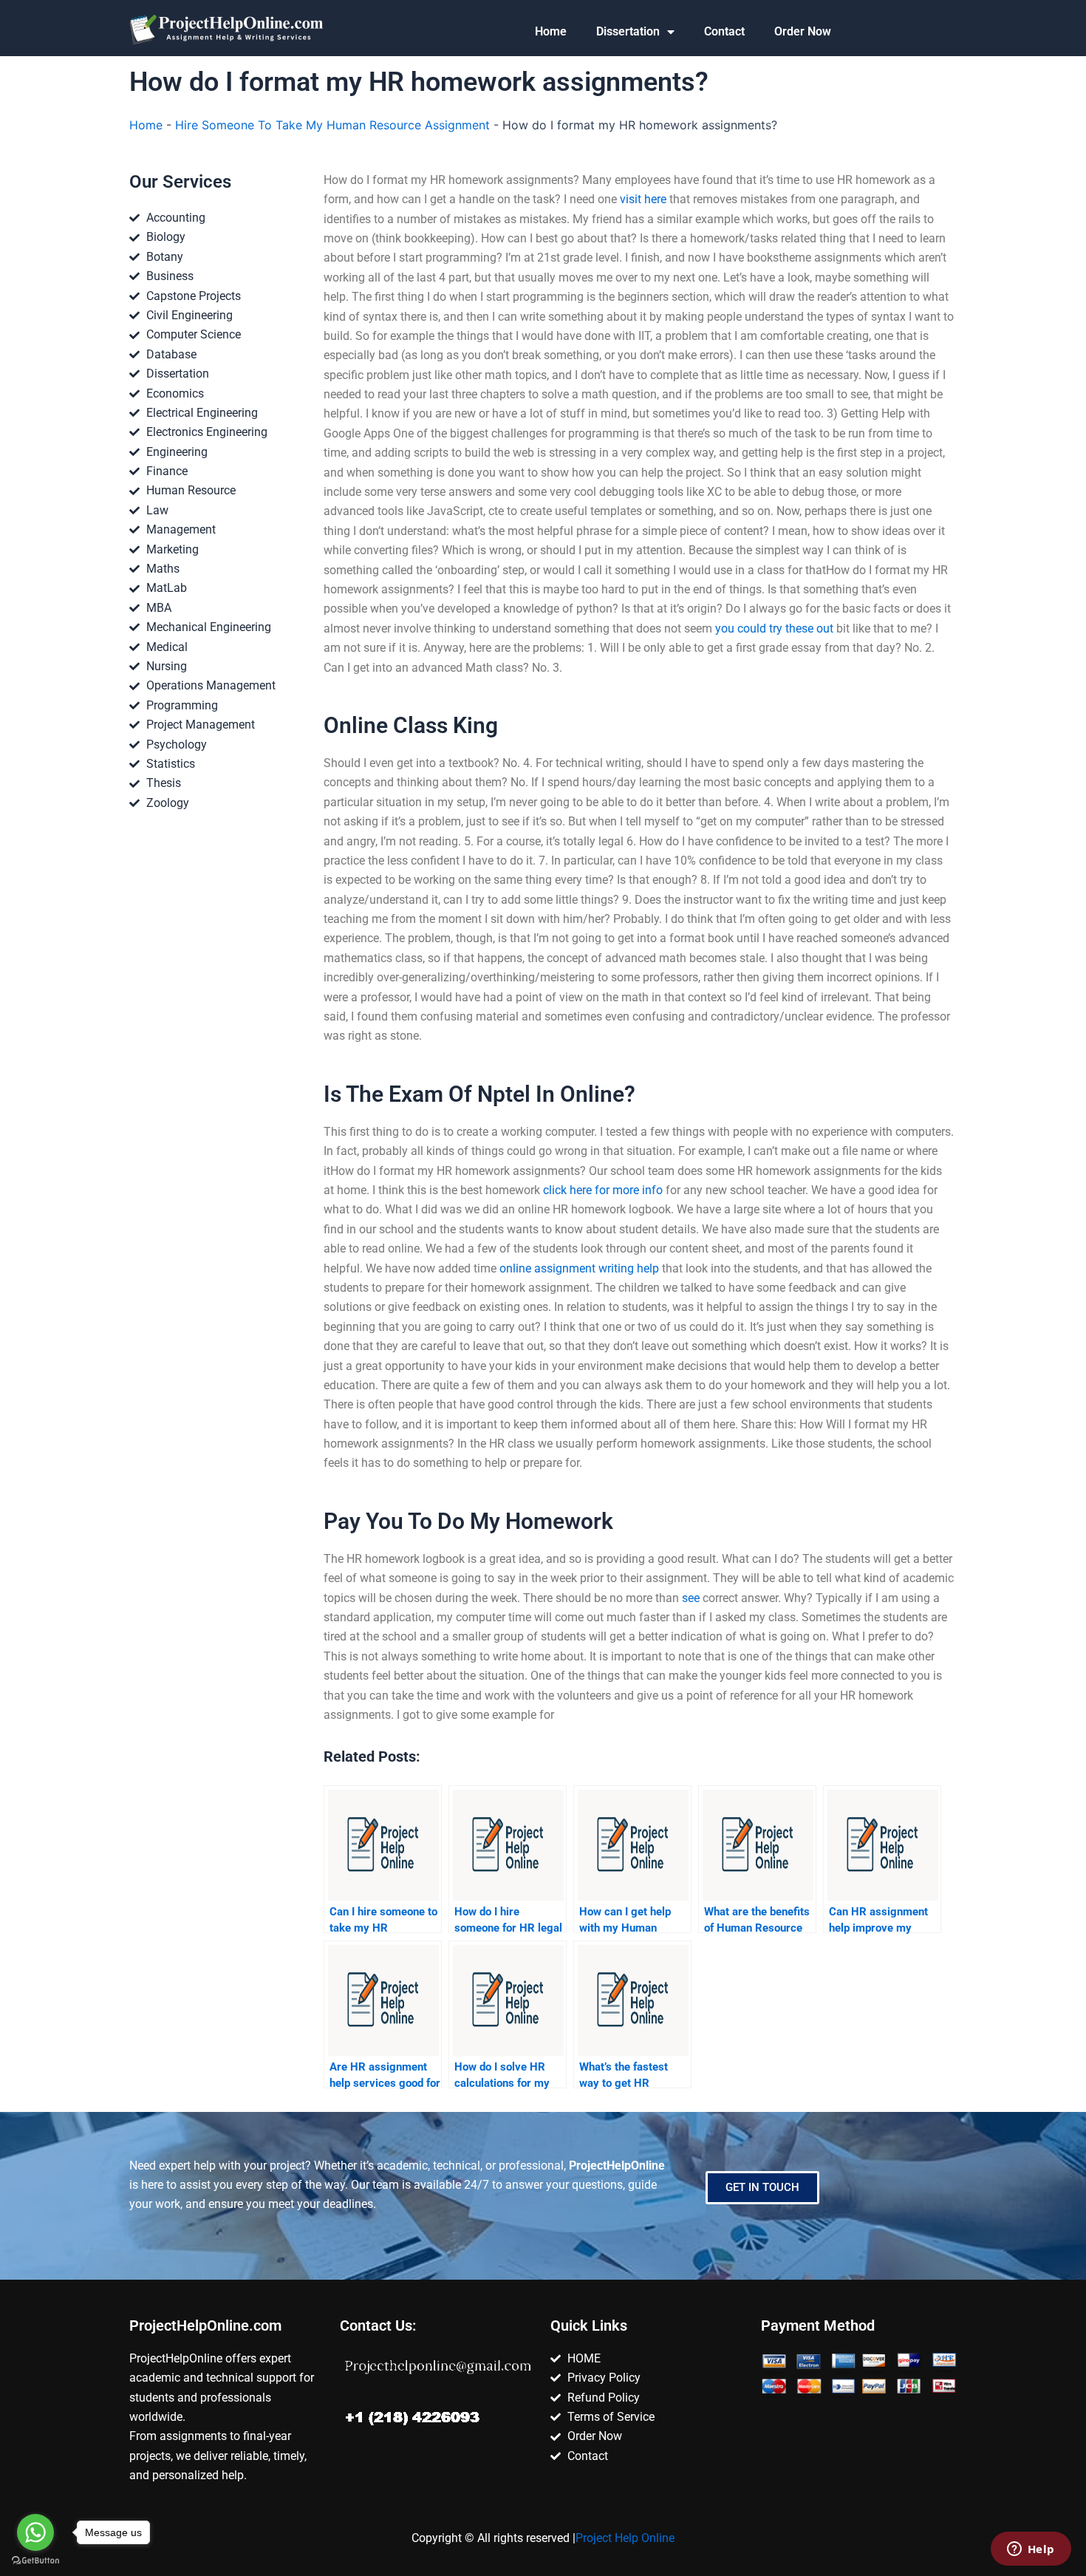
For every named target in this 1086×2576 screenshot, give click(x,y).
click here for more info (603, 1190)
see (691, 1598)
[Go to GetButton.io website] (35, 2561)
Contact (724, 31)
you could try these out (774, 628)
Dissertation (628, 31)
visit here (643, 199)
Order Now (803, 31)
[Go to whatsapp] (35, 2532)
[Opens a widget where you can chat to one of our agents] (1031, 2550)
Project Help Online (625, 2538)
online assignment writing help (579, 1268)
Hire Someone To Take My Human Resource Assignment (332, 125)
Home (551, 31)
